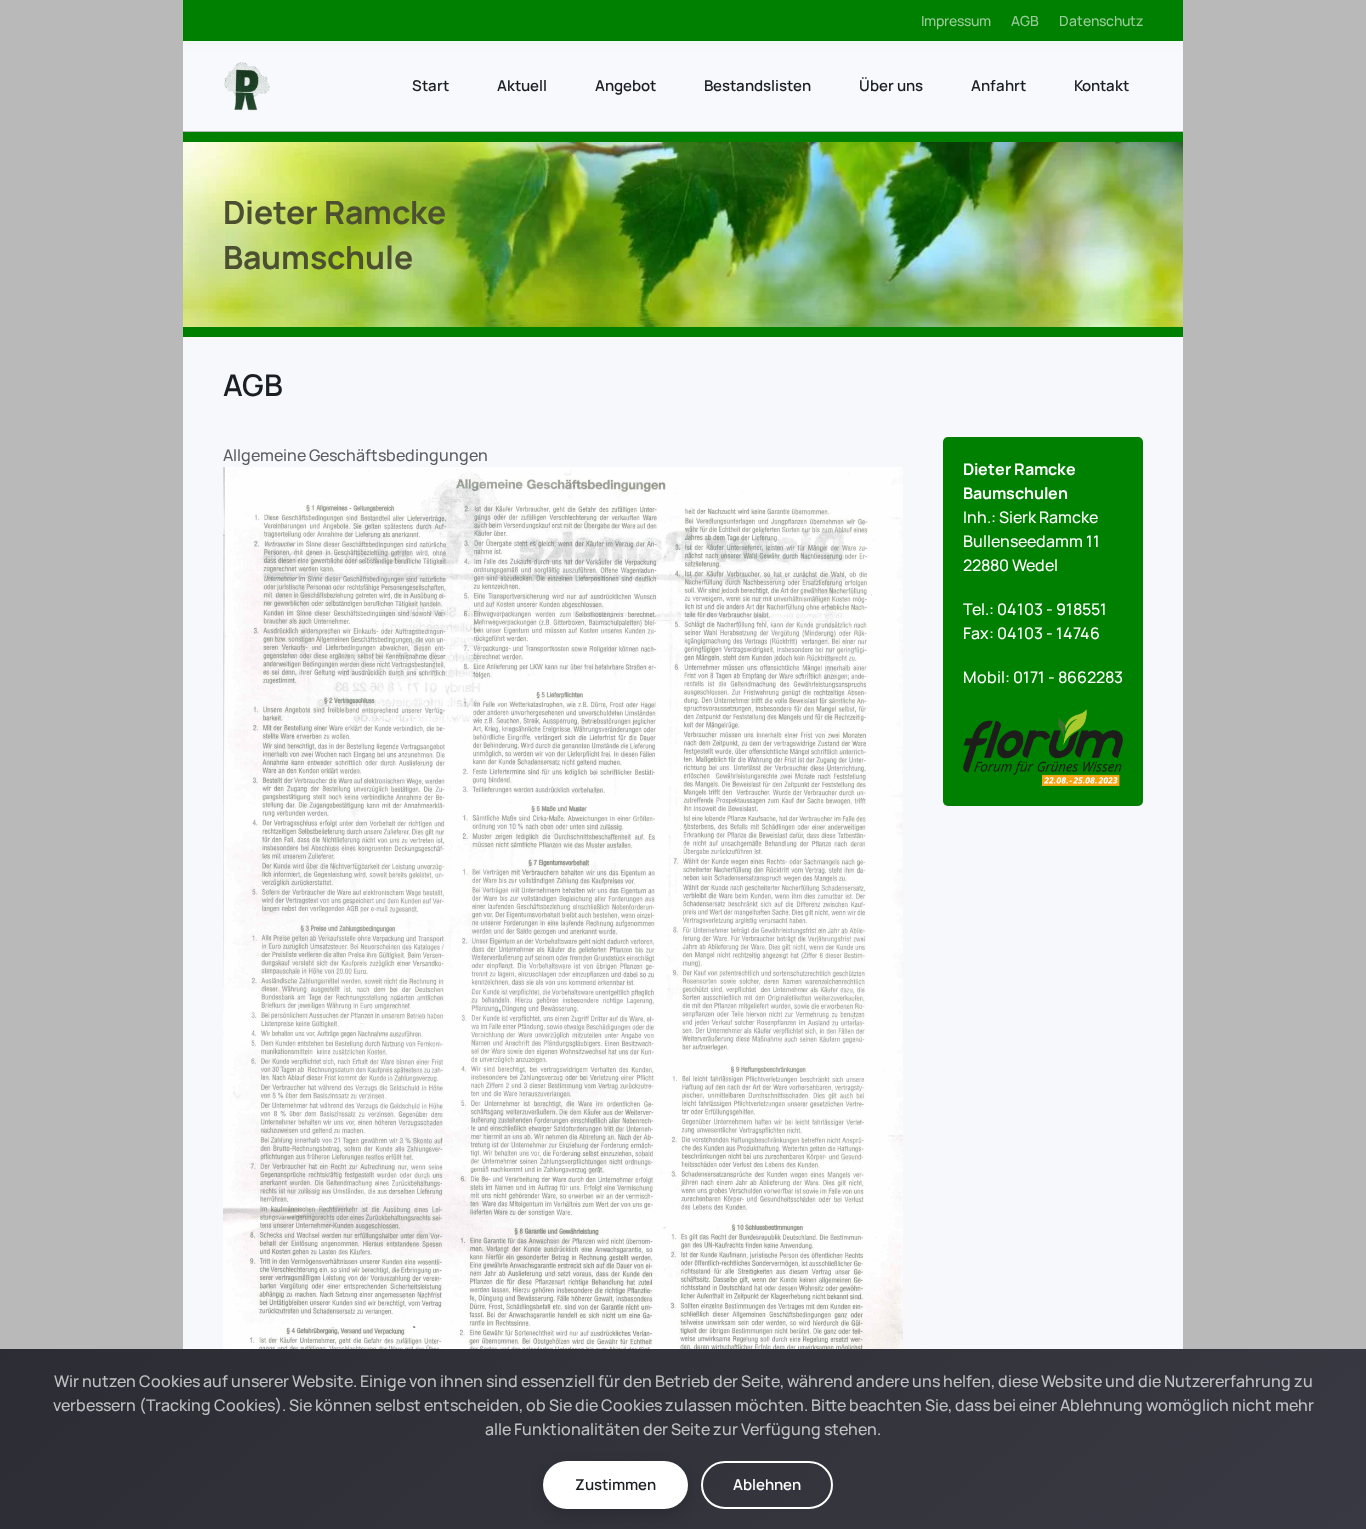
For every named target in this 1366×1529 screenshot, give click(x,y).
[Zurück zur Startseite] (247, 86)
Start (430, 85)
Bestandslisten (757, 85)
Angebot (625, 85)
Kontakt (1101, 85)
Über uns (891, 85)
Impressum (956, 20)
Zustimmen (615, 1484)
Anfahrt (998, 85)
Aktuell (522, 85)
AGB (1025, 20)
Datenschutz (1101, 20)
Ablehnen (767, 1484)
